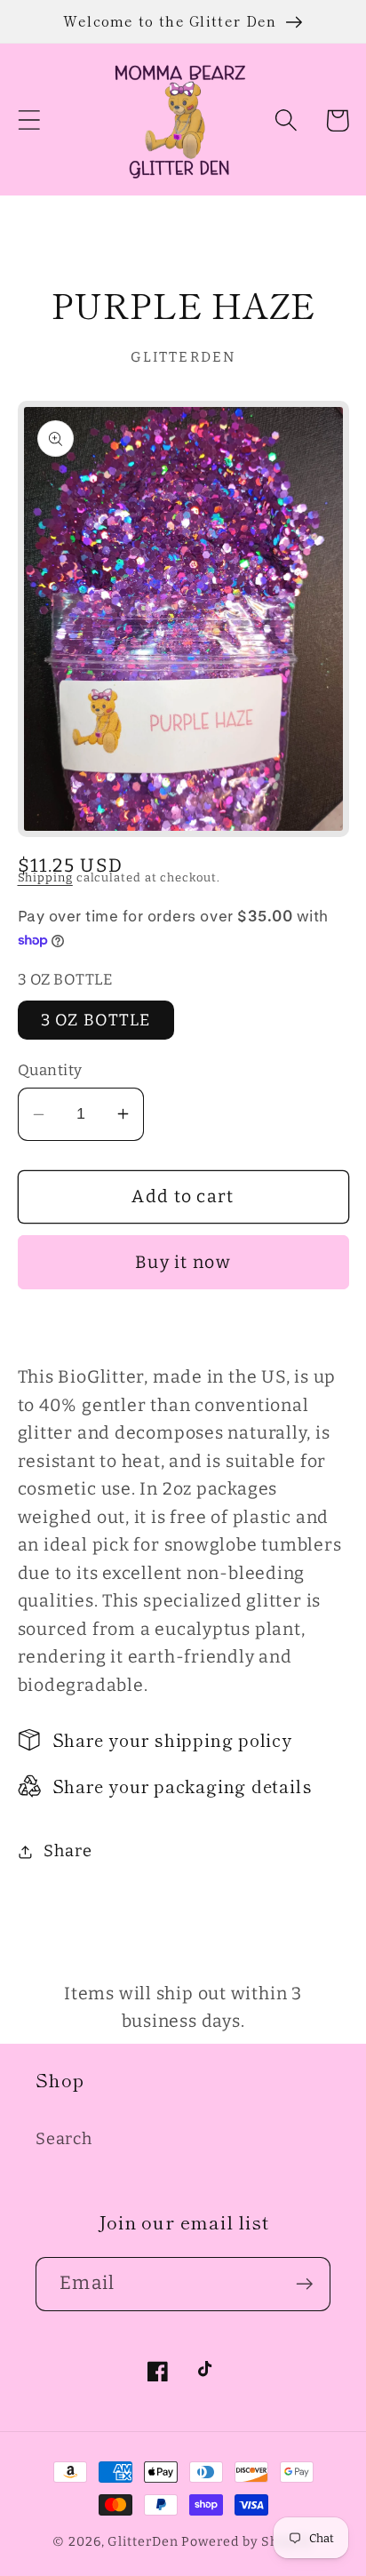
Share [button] (68, 1851)
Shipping (45, 877)
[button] (29, 120)
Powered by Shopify (247, 2542)
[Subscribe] (304, 2284)
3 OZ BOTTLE (96, 1020)
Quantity (50, 1070)
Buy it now (183, 1262)
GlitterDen (143, 2542)
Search (64, 2139)
